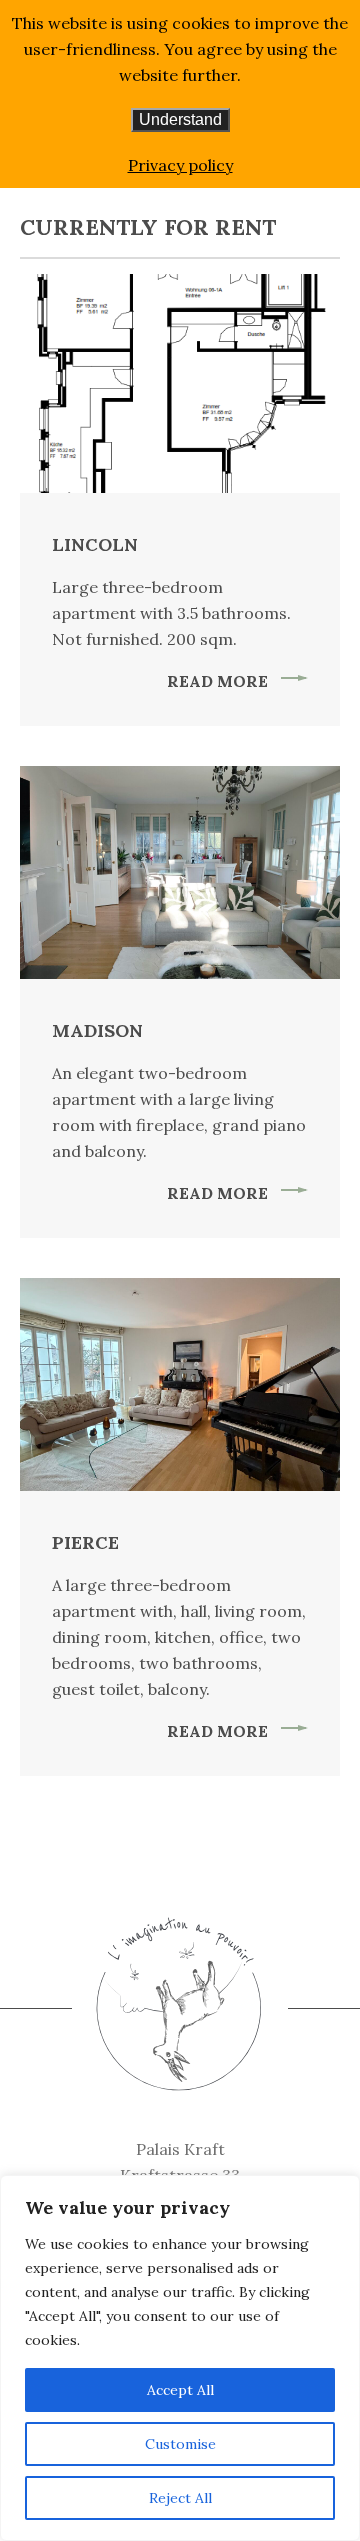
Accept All (180, 2390)
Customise (180, 2444)
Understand (180, 119)
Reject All (180, 2498)
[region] (180, 2358)
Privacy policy (180, 165)
